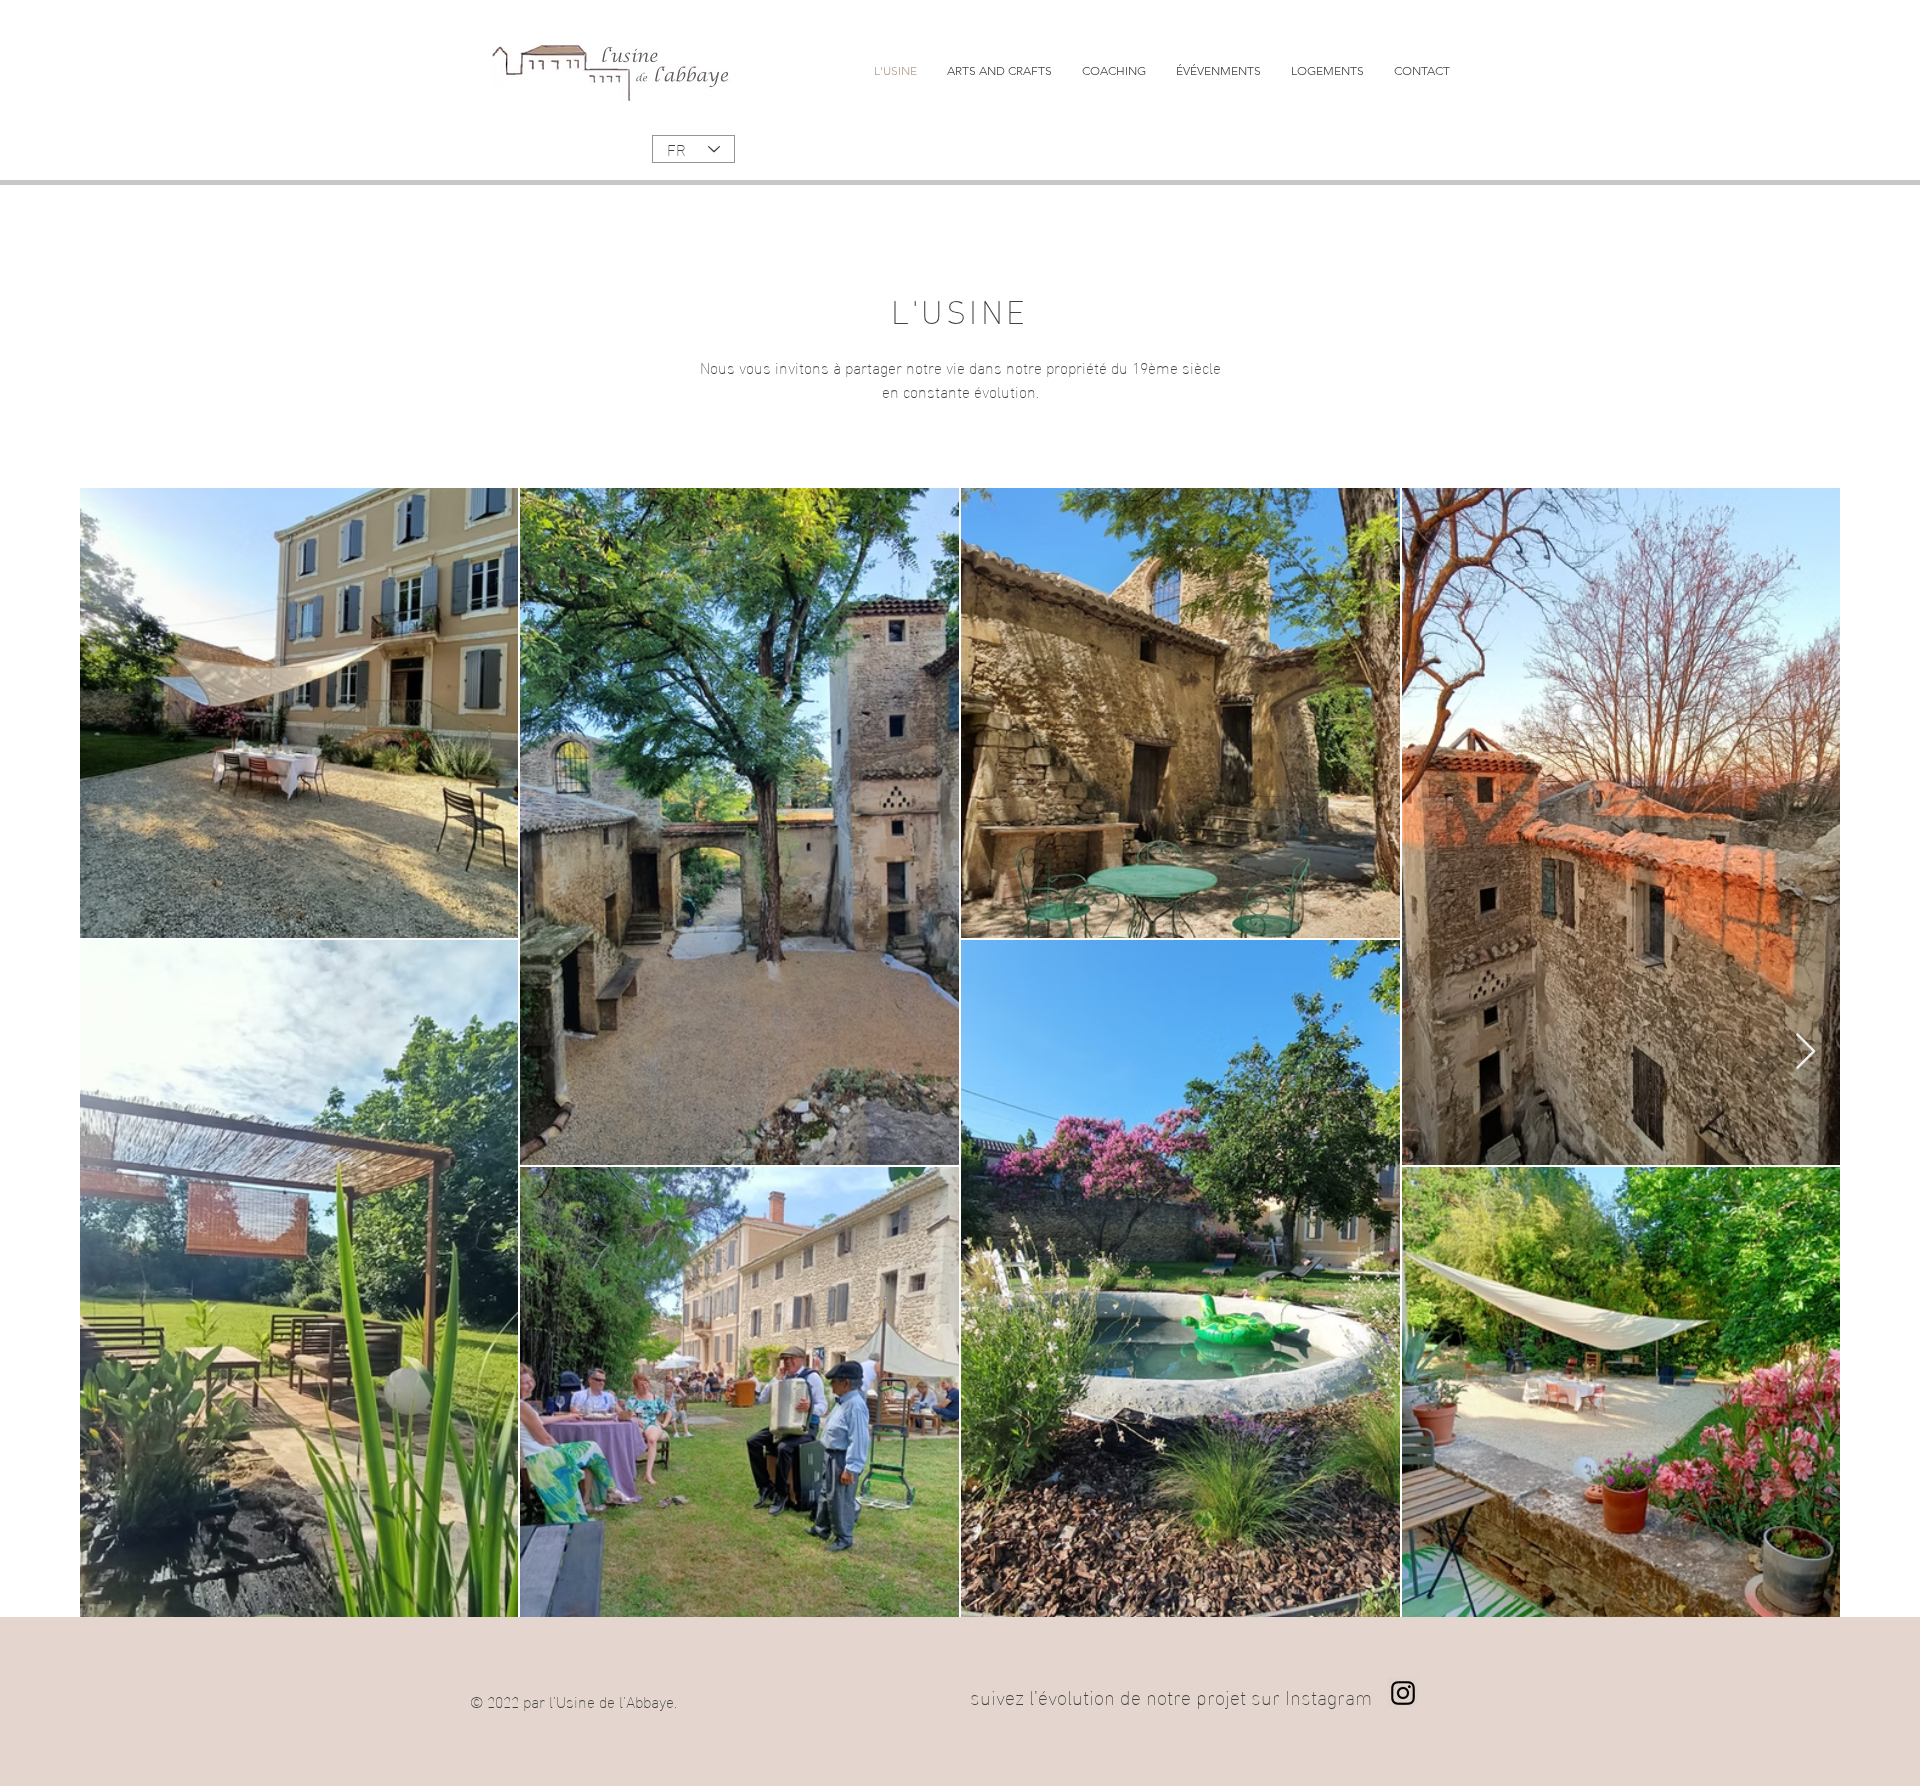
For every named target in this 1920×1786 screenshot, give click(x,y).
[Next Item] (1805, 1052)
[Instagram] (1403, 1693)
